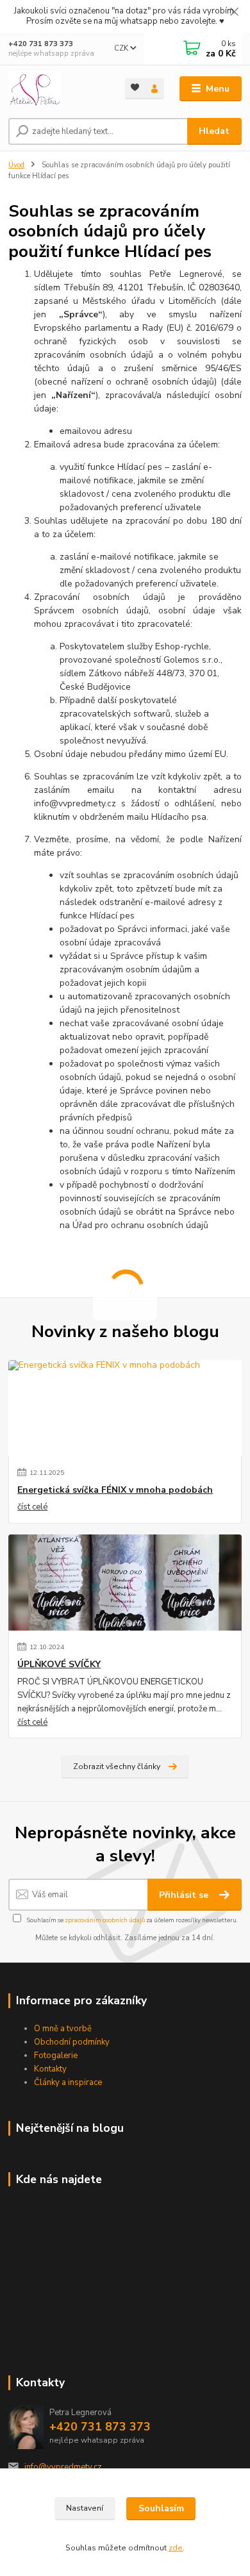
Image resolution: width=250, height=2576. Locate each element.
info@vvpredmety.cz (63, 2467)
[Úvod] (57, 89)
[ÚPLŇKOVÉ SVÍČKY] (125, 1583)
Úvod (16, 165)
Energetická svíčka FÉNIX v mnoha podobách (115, 1490)
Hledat (214, 131)
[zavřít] (234, 13)
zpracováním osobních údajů (105, 1920)
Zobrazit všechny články (117, 1766)
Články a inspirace (68, 2082)
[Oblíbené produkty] (135, 87)
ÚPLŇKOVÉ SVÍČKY (59, 1665)
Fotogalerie (56, 2056)
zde (176, 2548)
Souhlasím (161, 2508)
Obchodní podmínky (72, 2042)
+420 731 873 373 (41, 44)
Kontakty (50, 2069)
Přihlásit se (185, 1895)
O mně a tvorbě (63, 2029)
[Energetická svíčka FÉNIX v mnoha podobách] (125, 1408)
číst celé (32, 1507)
